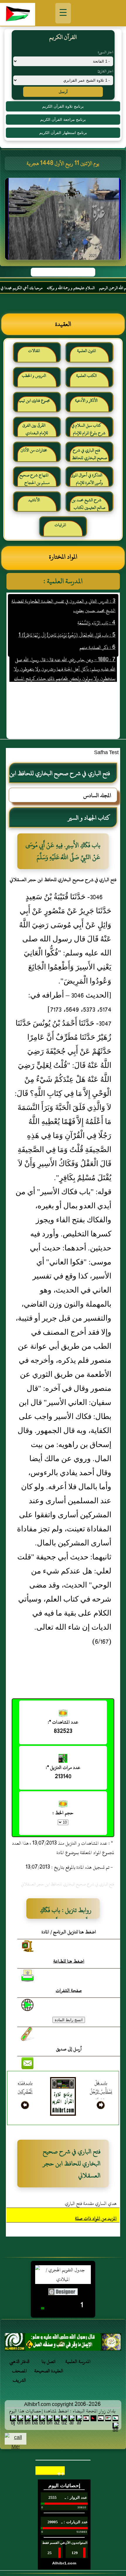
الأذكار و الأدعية (86, 400)
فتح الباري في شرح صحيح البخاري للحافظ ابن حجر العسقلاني (89, 456)
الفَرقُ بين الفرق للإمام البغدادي (35, 429)
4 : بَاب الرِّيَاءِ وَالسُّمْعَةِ (96, 610)
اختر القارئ (105, 71)
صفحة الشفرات (69, 1990)
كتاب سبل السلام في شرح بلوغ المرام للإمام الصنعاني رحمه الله (89, 431)
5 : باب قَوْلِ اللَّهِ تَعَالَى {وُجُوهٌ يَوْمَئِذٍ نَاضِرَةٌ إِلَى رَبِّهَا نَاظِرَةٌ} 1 (67, 622)
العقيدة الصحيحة (49, 2371)
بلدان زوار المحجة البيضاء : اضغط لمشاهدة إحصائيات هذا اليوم (62, 2411)
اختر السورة (105, 52)
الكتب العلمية (86, 376)
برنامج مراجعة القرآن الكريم (63, 120)
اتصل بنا (49, 2362)
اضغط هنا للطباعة (69, 1961)
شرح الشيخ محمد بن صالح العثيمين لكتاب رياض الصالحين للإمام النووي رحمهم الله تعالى (89, 506)
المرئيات (60, 525)
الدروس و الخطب (34, 376)
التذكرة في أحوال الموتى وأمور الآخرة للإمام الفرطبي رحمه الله (87, 481)
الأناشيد (34, 500)
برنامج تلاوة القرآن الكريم (63, 106)
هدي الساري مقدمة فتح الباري (91, 2203)
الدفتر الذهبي (19, 2362)
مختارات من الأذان (34, 450)
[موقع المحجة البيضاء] (64, 221)
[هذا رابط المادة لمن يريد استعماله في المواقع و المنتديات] (28, 2034)
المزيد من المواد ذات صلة (96, 2218)
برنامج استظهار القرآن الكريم (63, 133)
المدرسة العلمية (78, 2362)
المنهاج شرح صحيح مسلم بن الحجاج (34, 479)
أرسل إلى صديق (69, 2049)
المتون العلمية (86, 351)
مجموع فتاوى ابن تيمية (34, 400)
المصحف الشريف (19, 2376)
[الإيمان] (63, 2344)
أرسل (63, 92)
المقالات (34, 351)
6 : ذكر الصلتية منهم (97, 634)
